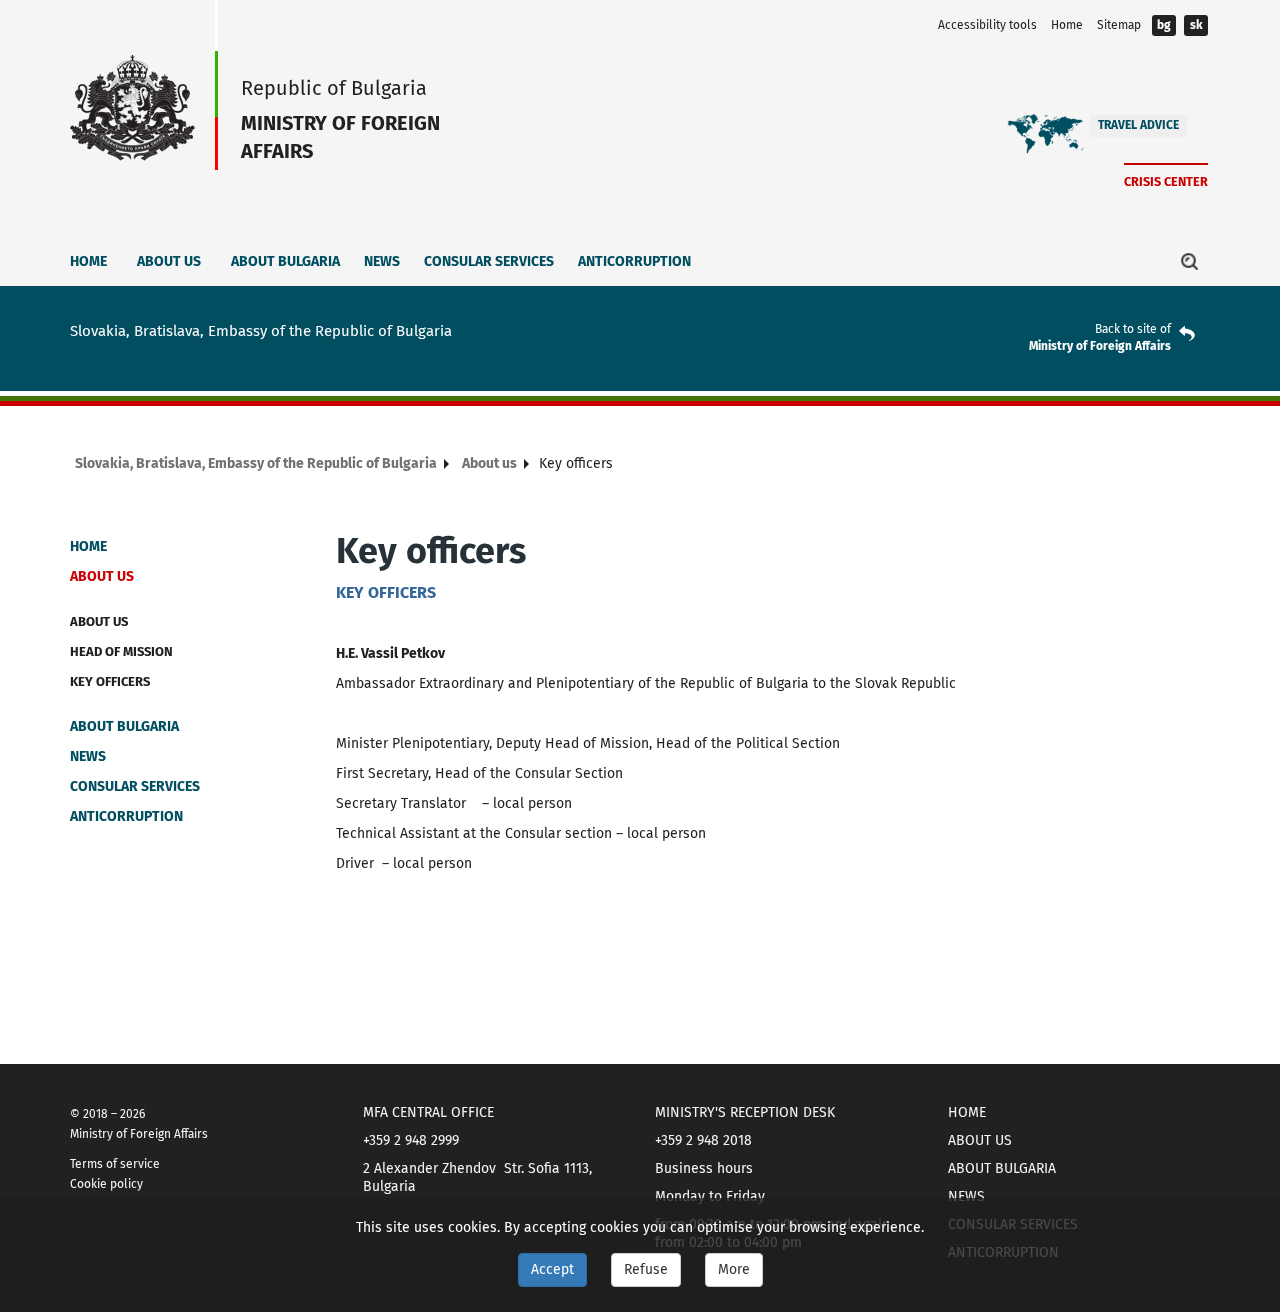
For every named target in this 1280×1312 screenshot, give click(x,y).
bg (1164, 25)
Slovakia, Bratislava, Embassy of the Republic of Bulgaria (256, 463)
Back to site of (1133, 329)
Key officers (110, 681)
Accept (552, 1269)
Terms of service (115, 1164)
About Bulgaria (285, 261)
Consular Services (489, 261)
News (382, 261)
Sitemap (1119, 25)
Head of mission (121, 651)
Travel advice (1138, 125)
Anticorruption (634, 261)
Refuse (646, 1269)
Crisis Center (1166, 181)
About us (169, 261)
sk (1196, 25)
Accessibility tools (987, 25)
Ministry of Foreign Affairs (1100, 346)
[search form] (1190, 261)
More (734, 1269)
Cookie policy (106, 1184)
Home (1067, 25)
